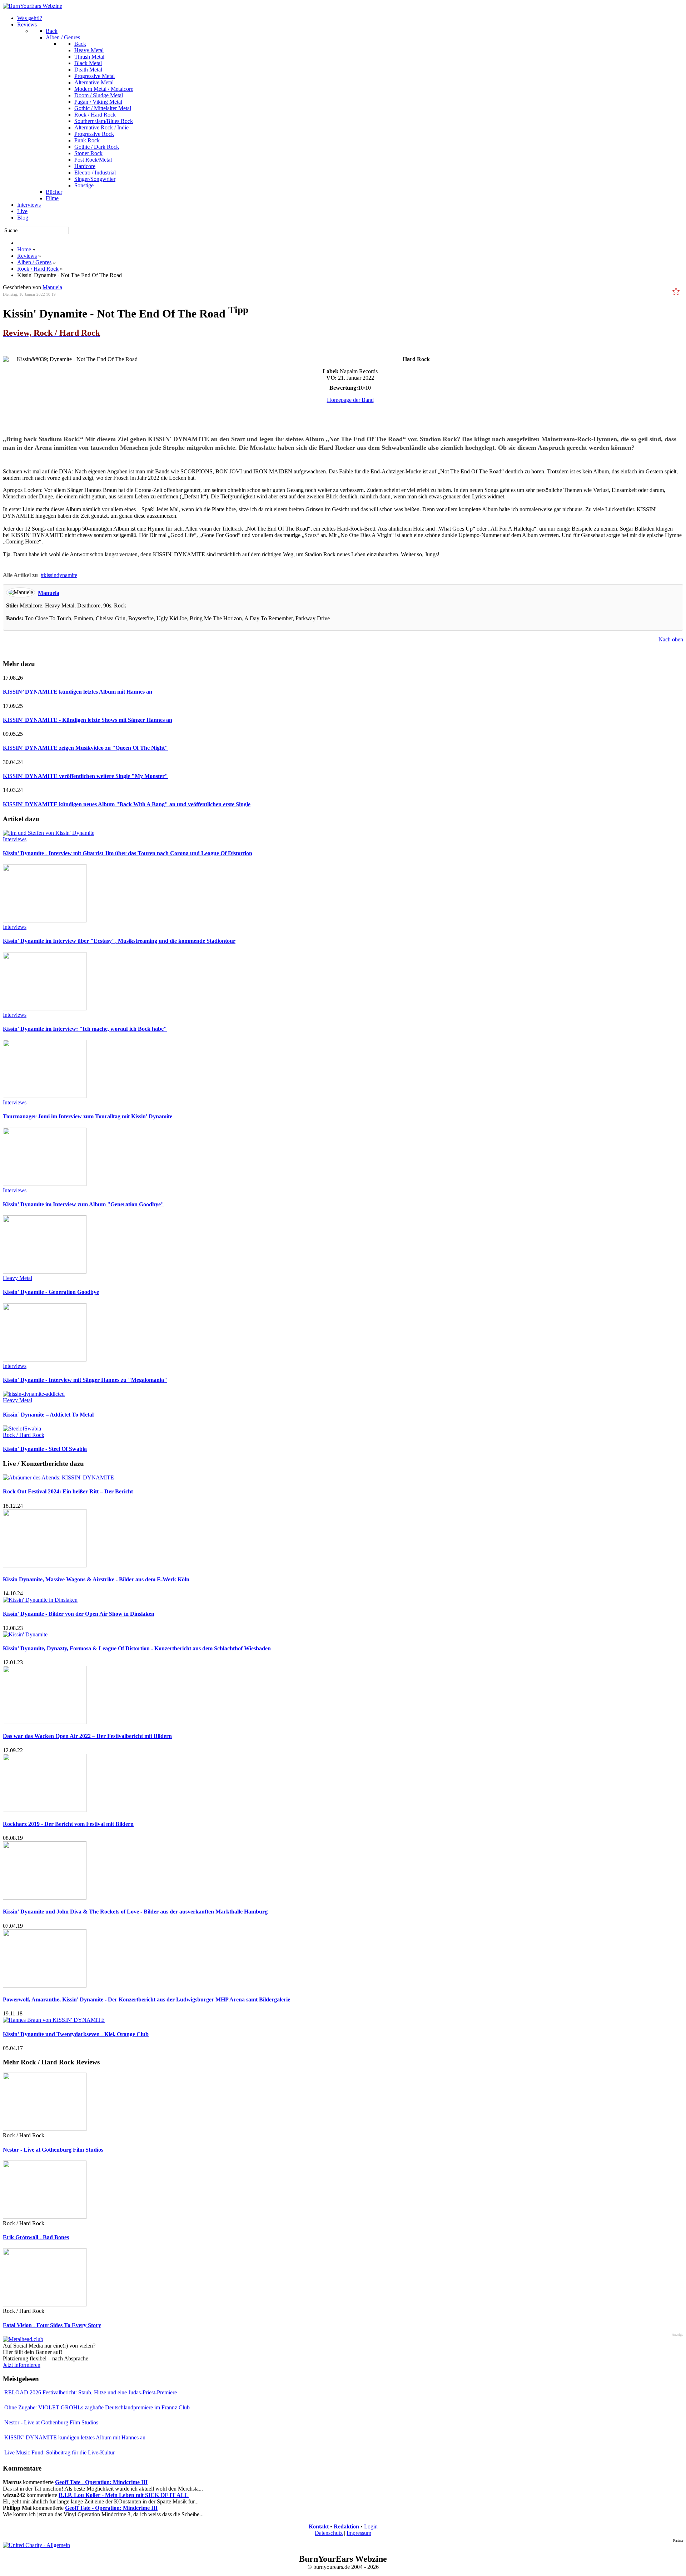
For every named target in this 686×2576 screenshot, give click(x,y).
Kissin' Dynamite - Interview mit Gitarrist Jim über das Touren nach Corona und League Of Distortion (128, 853)
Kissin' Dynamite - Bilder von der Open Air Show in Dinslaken (79, 1614)
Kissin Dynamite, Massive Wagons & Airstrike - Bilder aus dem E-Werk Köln (96, 1579)
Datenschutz (329, 2533)
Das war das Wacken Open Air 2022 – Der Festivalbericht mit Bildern (87, 1736)
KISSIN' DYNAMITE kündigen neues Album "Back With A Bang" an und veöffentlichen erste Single (127, 804)
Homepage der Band (350, 400)
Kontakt (319, 2526)
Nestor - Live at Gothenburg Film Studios (53, 2150)
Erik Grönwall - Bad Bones (36, 2237)
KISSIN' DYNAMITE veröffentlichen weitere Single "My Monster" (85, 776)
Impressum (359, 2533)
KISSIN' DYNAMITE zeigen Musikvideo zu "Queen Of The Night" (85, 748)
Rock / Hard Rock (24, 1435)
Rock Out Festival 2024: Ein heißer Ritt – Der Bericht (68, 1491)
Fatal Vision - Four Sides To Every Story (52, 2325)
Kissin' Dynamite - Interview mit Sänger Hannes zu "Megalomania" (85, 1380)
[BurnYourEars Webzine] (33, 6)
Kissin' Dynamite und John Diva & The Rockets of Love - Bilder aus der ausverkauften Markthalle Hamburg (135, 1912)
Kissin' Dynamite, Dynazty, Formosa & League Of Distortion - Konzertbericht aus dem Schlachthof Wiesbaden (137, 1648)
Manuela (49, 593)
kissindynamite (60, 575)
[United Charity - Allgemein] (36, 2545)
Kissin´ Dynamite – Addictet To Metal (48, 1415)
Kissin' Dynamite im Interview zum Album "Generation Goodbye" (83, 1204)
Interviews (15, 839)
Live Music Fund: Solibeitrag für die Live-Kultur (59, 2452)
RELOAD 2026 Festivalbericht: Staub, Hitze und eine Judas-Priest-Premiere (91, 2392)
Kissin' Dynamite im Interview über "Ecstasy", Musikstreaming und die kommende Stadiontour (119, 941)
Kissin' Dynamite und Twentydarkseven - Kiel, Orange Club (76, 2034)
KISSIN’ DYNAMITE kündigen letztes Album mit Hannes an (78, 692)
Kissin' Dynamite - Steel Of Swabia (45, 1449)
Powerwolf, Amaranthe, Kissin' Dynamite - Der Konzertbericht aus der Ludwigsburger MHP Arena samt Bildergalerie (146, 1999)
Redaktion (346, 2526)
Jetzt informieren (22, 2365)
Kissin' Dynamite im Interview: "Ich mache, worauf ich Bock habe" (85, 1029)
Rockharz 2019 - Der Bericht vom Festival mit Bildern (68, 1824)
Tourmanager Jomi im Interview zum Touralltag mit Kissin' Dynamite (88, 1116)
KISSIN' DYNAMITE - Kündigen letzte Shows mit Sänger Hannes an (88, 720)
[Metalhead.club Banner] (23, 2339)
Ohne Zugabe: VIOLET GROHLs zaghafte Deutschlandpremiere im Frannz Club (97, 2407)
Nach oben (671, 639)
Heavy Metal (18, 1278)
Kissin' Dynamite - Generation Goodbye (51, 1292)
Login (371, 2526)
